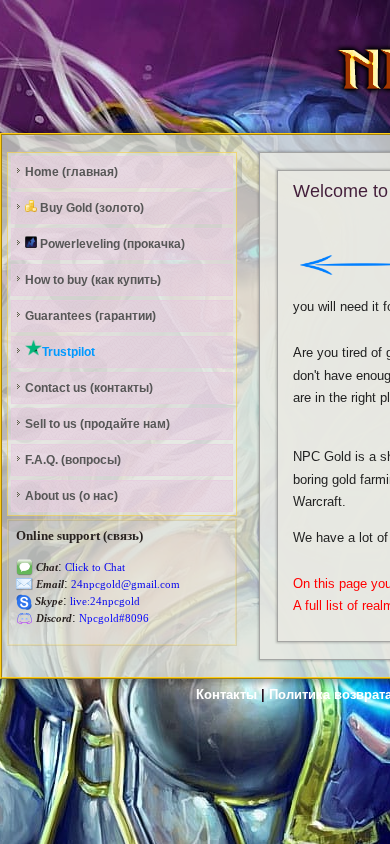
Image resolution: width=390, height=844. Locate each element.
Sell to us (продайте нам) (97, 424)
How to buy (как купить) (93, 280)
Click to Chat (93, 567)
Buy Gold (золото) (90, 208)
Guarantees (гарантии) (90, 316)
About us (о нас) (71, 496)
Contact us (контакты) (89, 388)
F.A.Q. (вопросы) (73, 460)
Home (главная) (71, 172)
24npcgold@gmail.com (124, 584)
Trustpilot (68, 352)
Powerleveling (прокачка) (111, 244)
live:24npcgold (103, 601)
